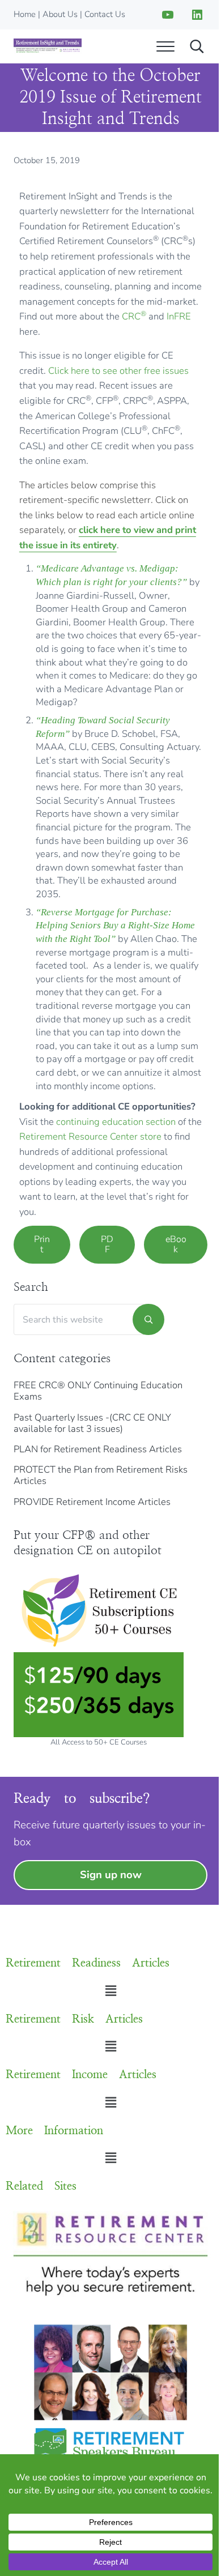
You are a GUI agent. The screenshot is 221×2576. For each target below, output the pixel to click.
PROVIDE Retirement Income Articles (92, 1502)
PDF (107, 1244)
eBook (176, 1244)
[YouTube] (168, 15)
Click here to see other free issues (118, 371)
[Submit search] (148, 1319)
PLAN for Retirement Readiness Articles (98, 1449)
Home (25, 14)
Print (42, 1244)
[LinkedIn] (197, 15)
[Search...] (197, 46)
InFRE (179, 316)
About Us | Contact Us (84, 14)
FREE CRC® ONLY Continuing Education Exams (98, 1391)
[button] (110, 1991)
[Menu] (165, 46)
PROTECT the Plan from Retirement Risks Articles (101, 1475)
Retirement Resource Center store (90, 1136)
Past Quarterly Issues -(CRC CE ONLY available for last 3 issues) (92, 1423)
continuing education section (116, 1122)
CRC (134, 316)
